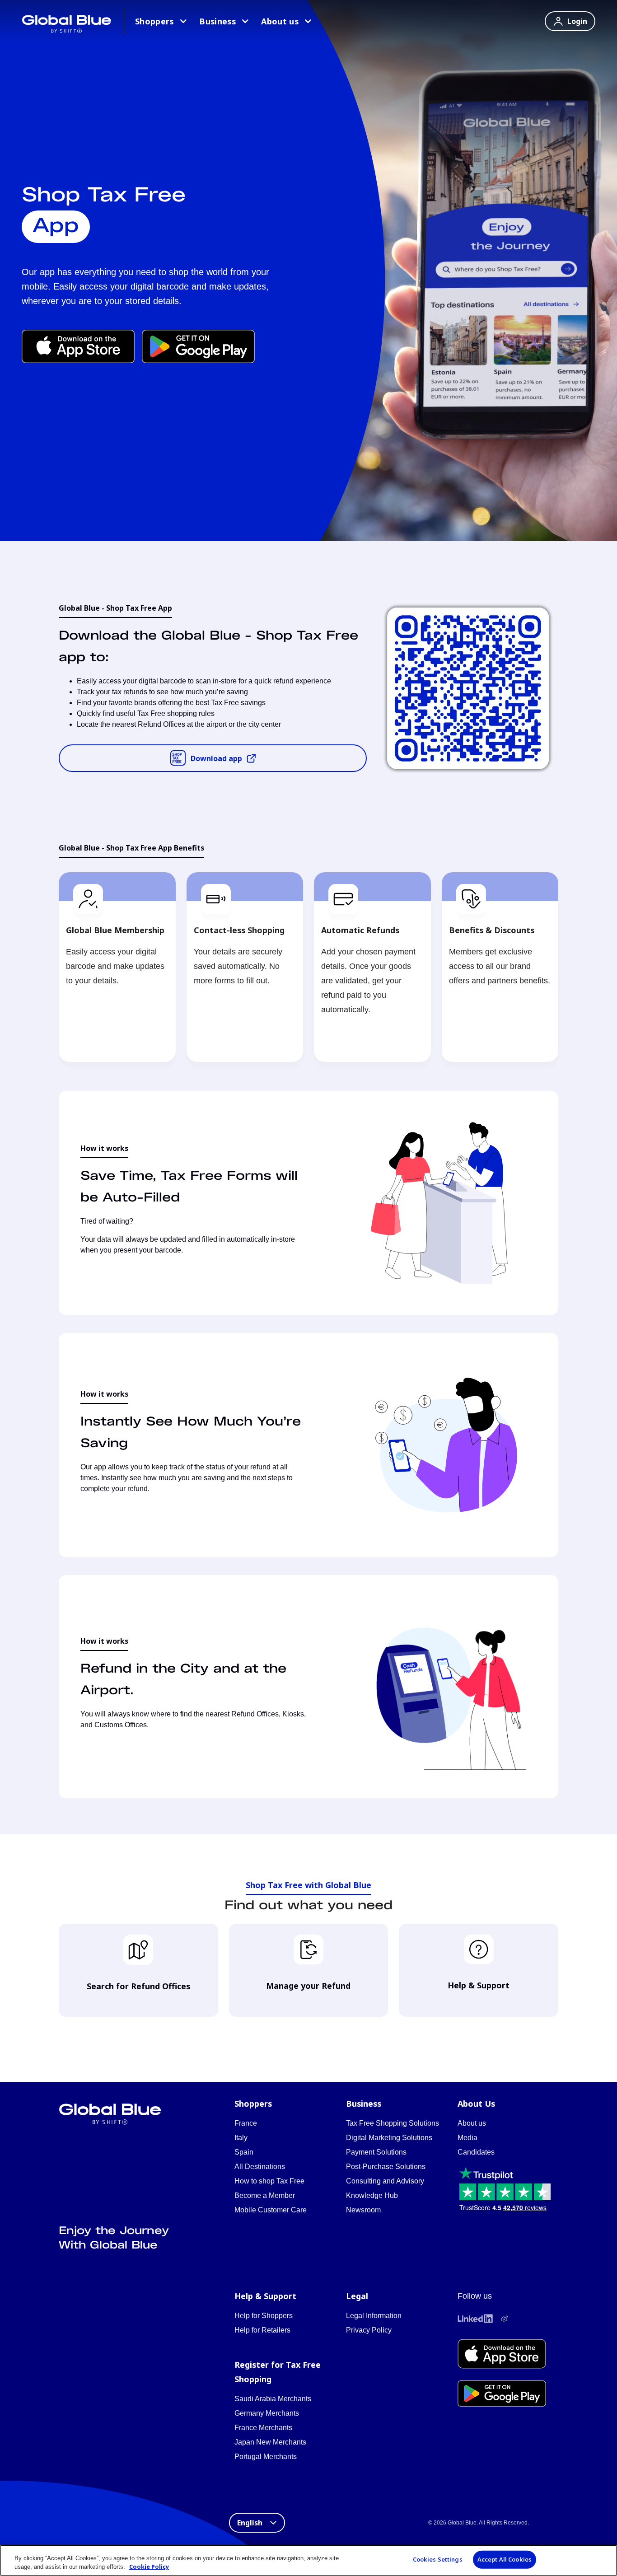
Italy (241, 2138)
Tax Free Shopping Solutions (393, 2123)
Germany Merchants (267, 2413)
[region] (308, 2560)
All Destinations (260, 2167)
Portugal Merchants (266, 2457)
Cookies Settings (438, 2559)
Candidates (476, 2152)
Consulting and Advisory (385, 2181)
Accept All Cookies (505, 2559)
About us (280, 21)
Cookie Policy (149, 2567)
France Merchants (263, 2428)
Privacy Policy (369, 2330)
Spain (244, 2152)
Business (217, 21)
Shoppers (154, 21)
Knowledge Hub (372, 2195)
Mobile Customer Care (271, 2210)
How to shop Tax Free (269, 2181)
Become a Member (265, 2195)
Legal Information (374, 2316)
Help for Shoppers (264, 2316)
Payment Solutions (376, 2152)
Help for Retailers (262, 2330)
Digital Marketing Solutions (389, 2138)
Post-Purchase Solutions (386, 2167)
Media (467, 2138)
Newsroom (363, 2210)
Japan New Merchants (270, 2442)
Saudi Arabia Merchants (273, 2399)
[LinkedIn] (475, 2319)
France (246, 2123)
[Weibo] (505, 2319)
